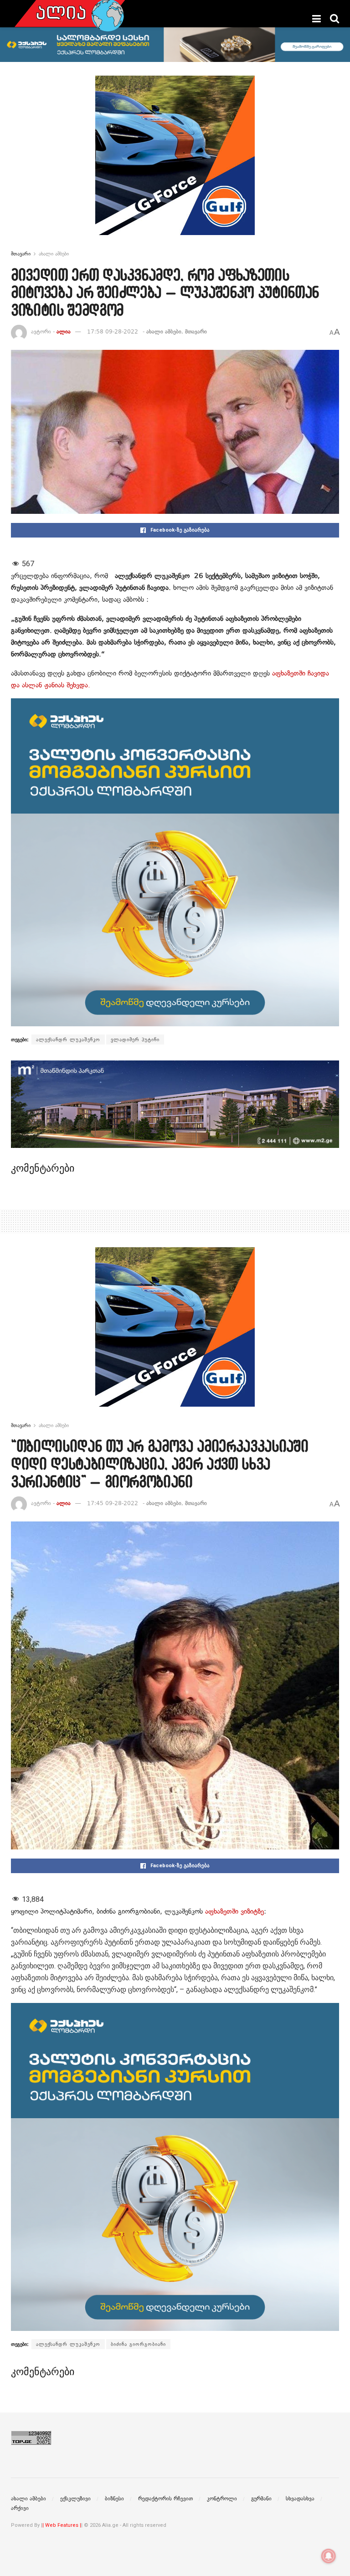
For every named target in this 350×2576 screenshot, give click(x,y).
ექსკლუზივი (75, 2499)
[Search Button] (335, 19)
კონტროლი (222, 2499)
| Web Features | (62, 2525)
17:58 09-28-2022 (113, 332)
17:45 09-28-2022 (113, 1503)
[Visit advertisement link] (175, 162)
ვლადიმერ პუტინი (135, 1040)
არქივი (20, 2508)
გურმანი (261, 2499)
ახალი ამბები (54, 254)
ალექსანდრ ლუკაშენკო (68, 1040)
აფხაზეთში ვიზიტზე (234, 1911)
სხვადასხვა (300, 2499)
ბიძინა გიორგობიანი (138, 2344)
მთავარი (21, 254)
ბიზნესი (114, 2499)
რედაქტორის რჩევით (165, 2499)
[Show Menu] (317, 19)
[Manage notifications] (329, 2556)
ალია (64, 332)
